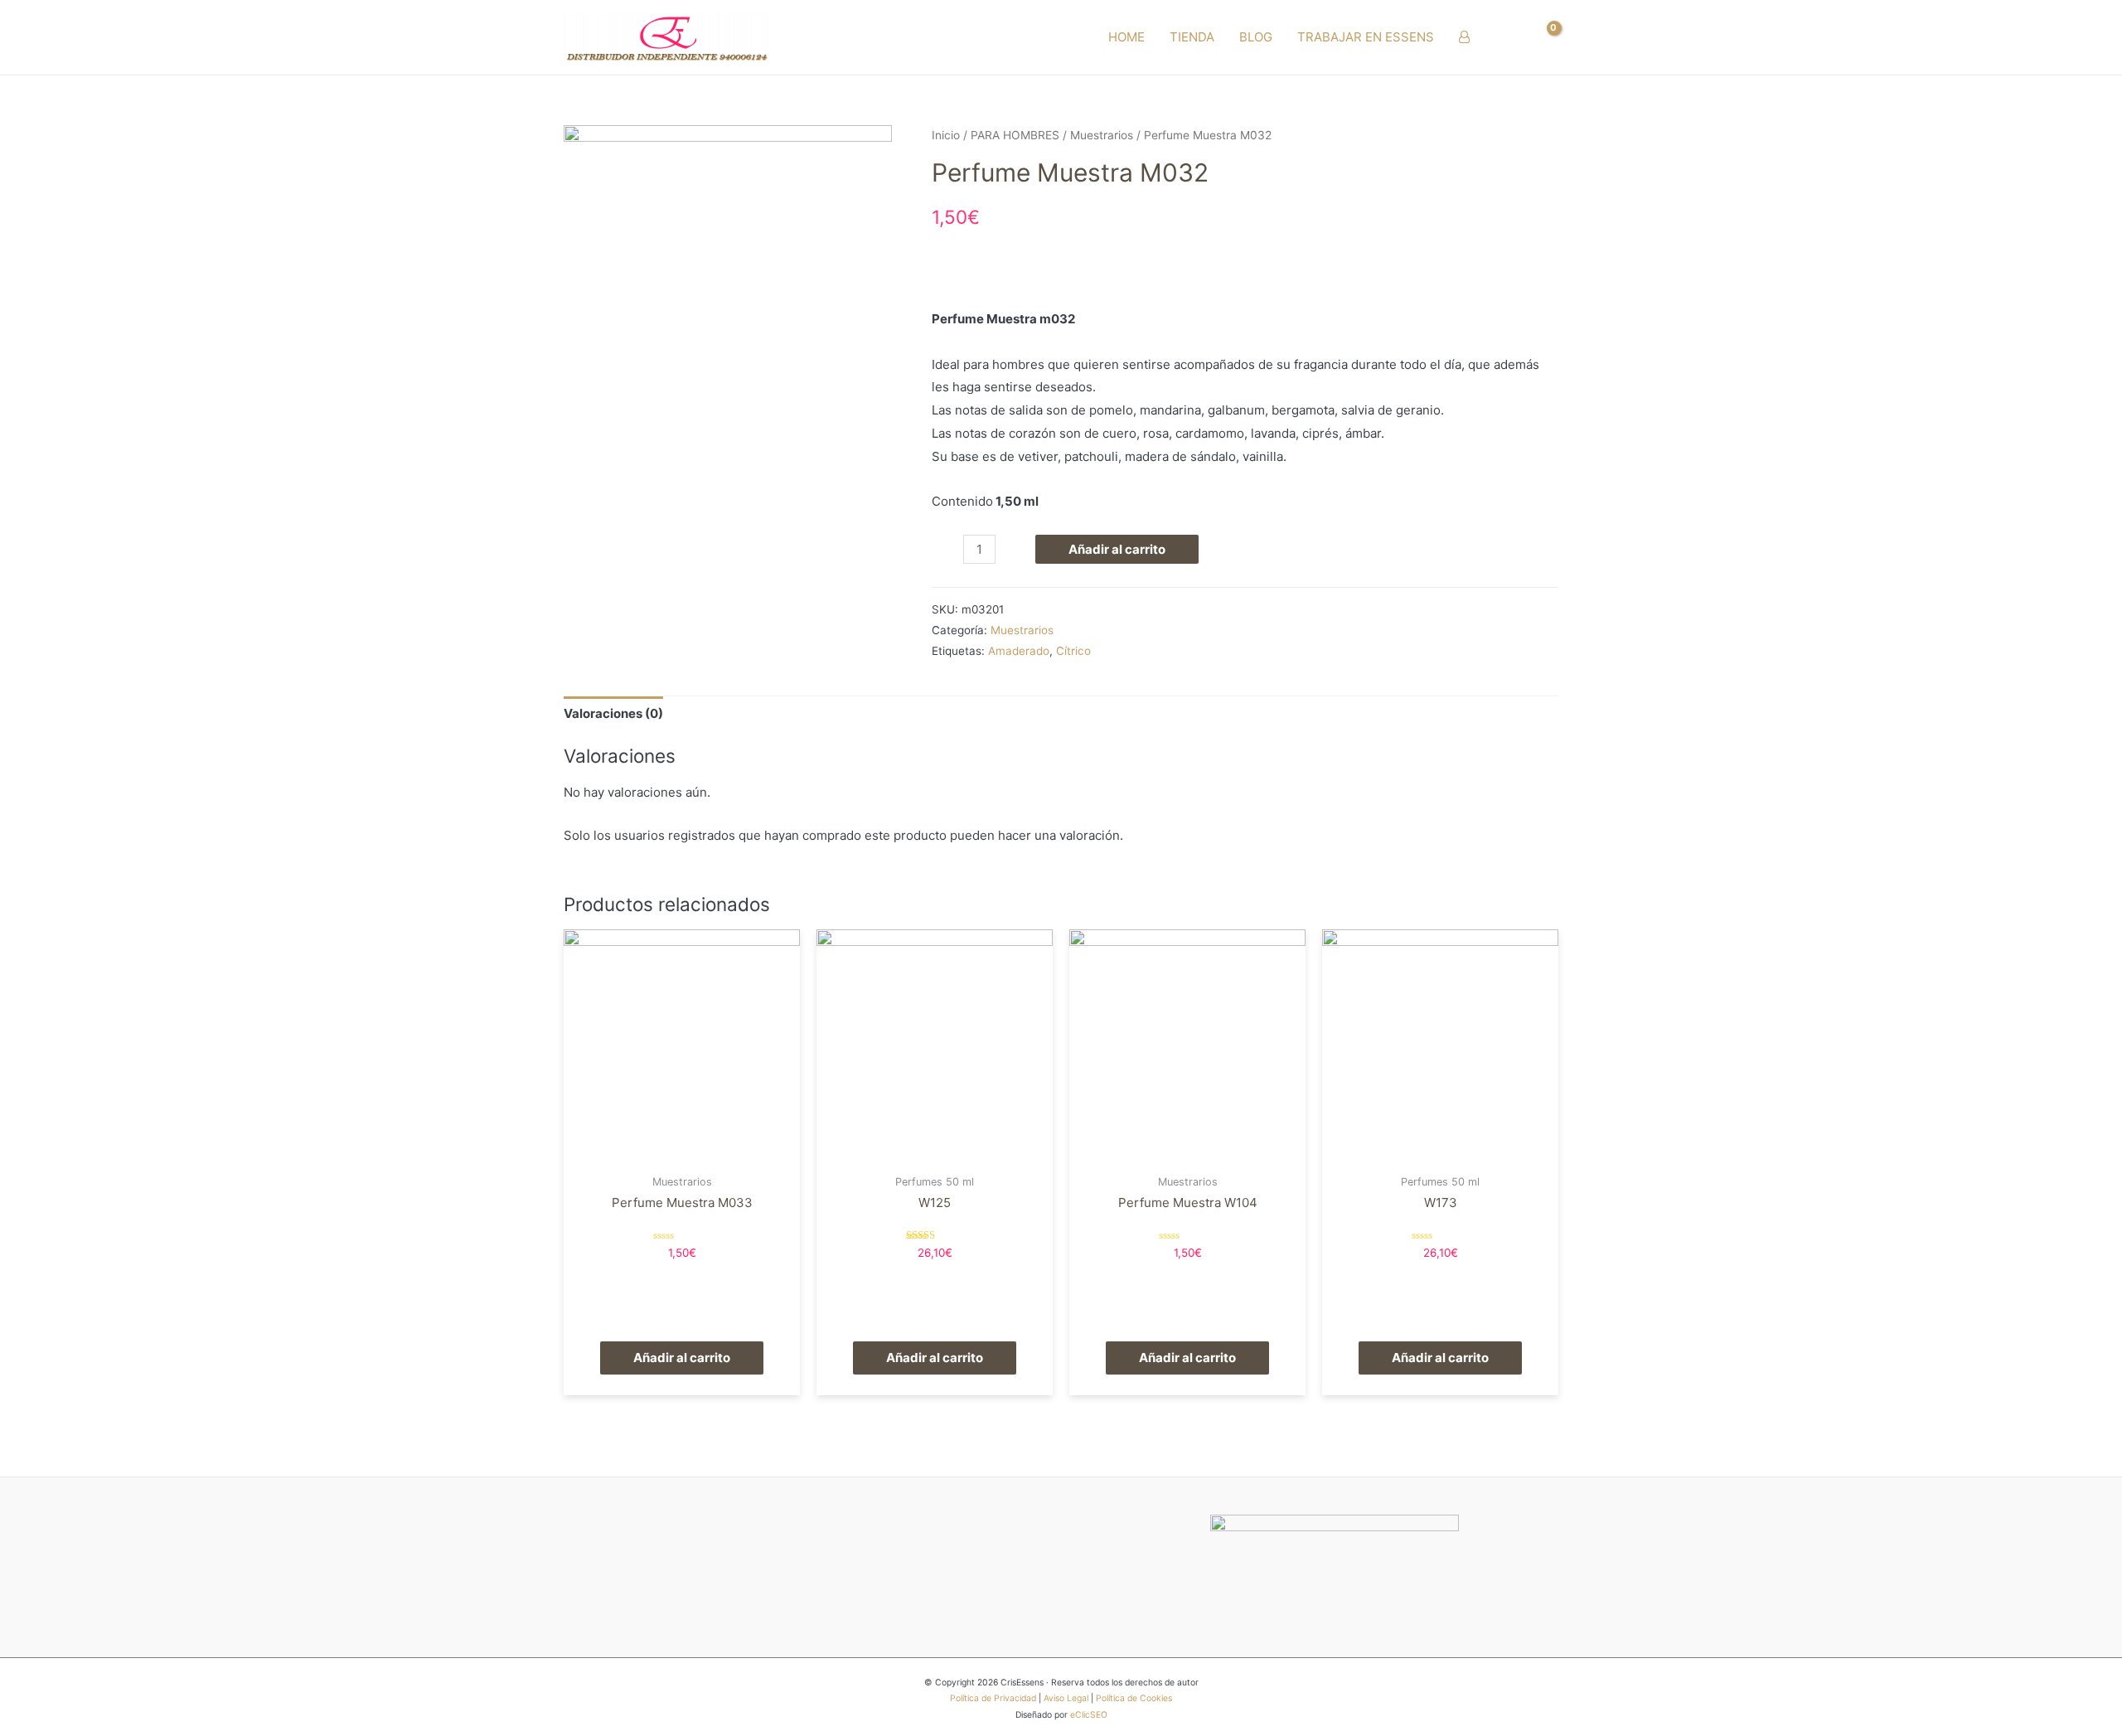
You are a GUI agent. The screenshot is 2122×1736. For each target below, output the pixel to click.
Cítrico (1073, 651)
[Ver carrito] (1545, 37)
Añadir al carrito (1117, 549)
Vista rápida (682, 1152)
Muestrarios (1102, 135)
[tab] (613, 714)
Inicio (946, 135)
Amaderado (1019, 651)
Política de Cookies (1134, 1698)
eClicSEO (1089, 1715)
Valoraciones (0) (613, 713)
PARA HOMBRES (1015, 135)
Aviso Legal (1066, 1698)
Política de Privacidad (993, 1698)
